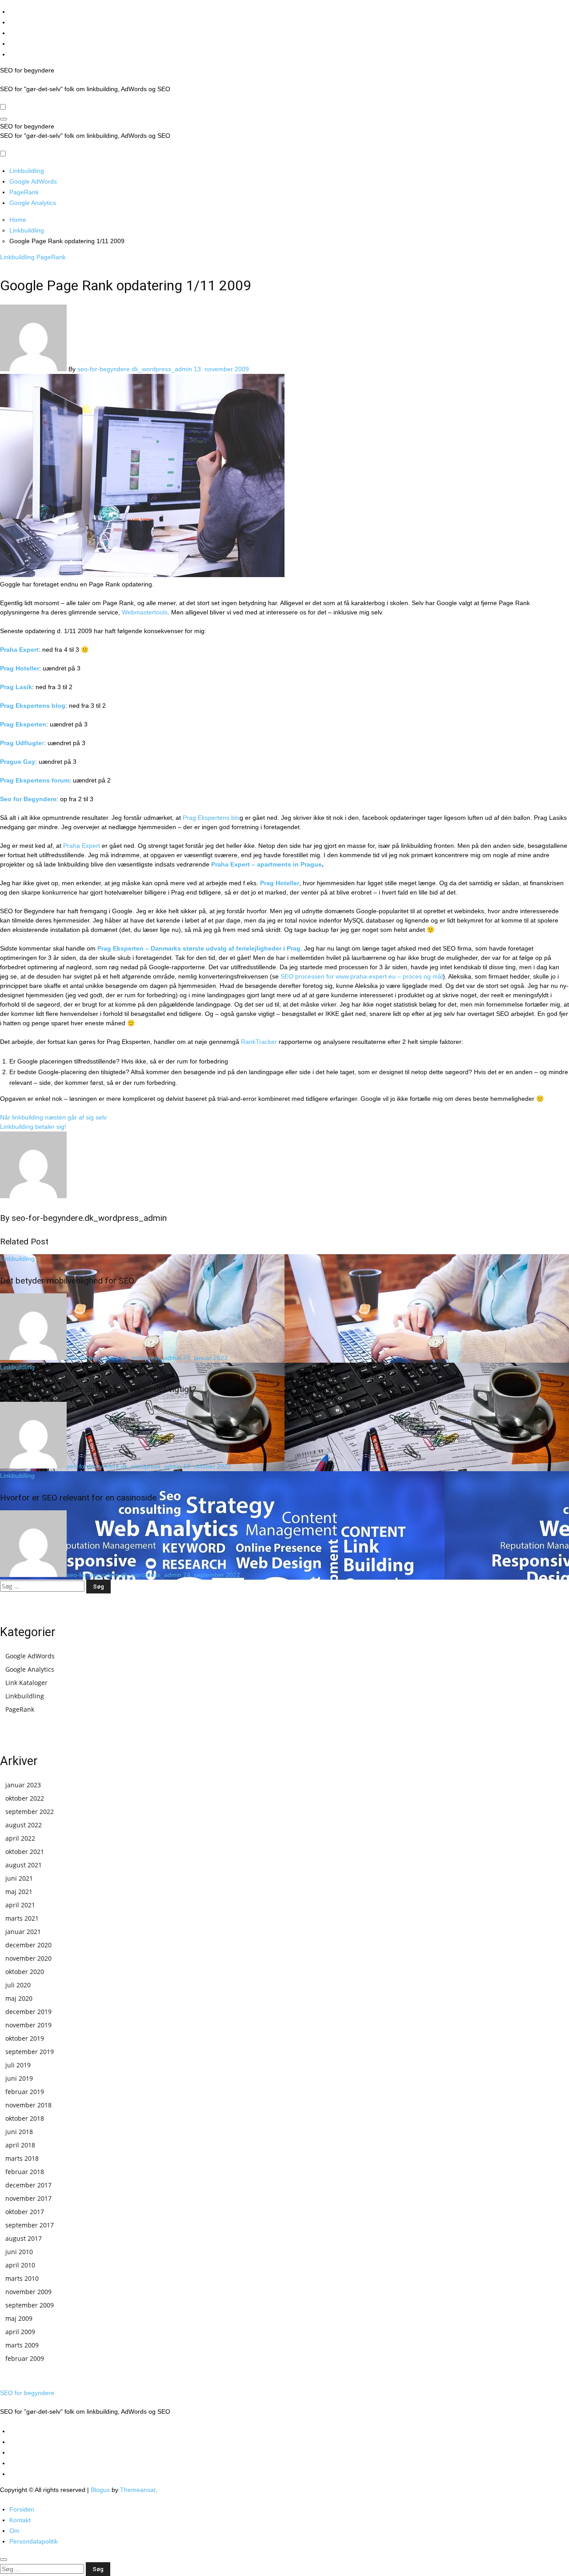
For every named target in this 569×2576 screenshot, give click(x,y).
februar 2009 (25, 2358)
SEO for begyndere (27, 70)
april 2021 (20, 1905)
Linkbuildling (27, 171)
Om (14, 2531)
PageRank (24, 192)
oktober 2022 (25, 1798)
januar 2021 (23, 1932)
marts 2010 (22, 2278)
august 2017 (24, 2238)
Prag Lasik (16, 687)
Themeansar (138, 2490)
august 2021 (24, 1865)
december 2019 (28, 2012)
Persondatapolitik (34, 2541)
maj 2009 (19, 2318)
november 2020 (28, 1958)
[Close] (4, 2560)
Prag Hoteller (20, 668)
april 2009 (20, 2332)
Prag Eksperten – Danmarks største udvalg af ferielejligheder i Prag (199, 948)
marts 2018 (22, 2158)
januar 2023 (23, 1785)
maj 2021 (19, 1892)
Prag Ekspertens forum (35, 780)
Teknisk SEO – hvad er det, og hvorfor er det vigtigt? (98, 1389)
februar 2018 (25, 2172)
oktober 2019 (25, 2038)
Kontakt (20, 2520)
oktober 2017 (25, 2212)
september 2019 (30, 2052)
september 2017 (30, 2225)
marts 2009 (22, 2345)
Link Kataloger (26, 1683)
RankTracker (259, 1042)
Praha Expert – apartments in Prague (266, 864)
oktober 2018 (25, 2118)
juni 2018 (19, 2132)
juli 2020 (18, 1985)
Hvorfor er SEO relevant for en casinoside (78, 1498)
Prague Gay (18, 762)
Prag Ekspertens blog (33, 706)
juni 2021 (19, 1878)
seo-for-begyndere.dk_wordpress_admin (136, 369)
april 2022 (20, 1838)
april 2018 (20, 2145)
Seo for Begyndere (28, 799)
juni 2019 (19, 2078)
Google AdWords (33, 181)
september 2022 (30, 1812)
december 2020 (28, 1945)
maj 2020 (19, 1998)
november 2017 (28, 2198)
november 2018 (28, 2105)
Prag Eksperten (23, 724)
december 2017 (28, 2185)
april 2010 (20, 2265)
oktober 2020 (25, 1972)
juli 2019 (18, 2065)
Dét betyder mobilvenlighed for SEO (67, 1281)
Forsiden (22, 2509)
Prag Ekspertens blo (211, 818)
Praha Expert (19, 650)
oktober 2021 (25, 1852)
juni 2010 (19, 2252)
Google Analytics (33, 203)
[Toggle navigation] (4, 119)
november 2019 (28, 2025)
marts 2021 (22, 1918)
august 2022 (24, 1825)
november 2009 (28, 2292)
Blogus (100, 2490)
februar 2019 (25, 2092)
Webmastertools (144, 612)
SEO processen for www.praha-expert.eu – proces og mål (362, 976)
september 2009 (30, 2305)
